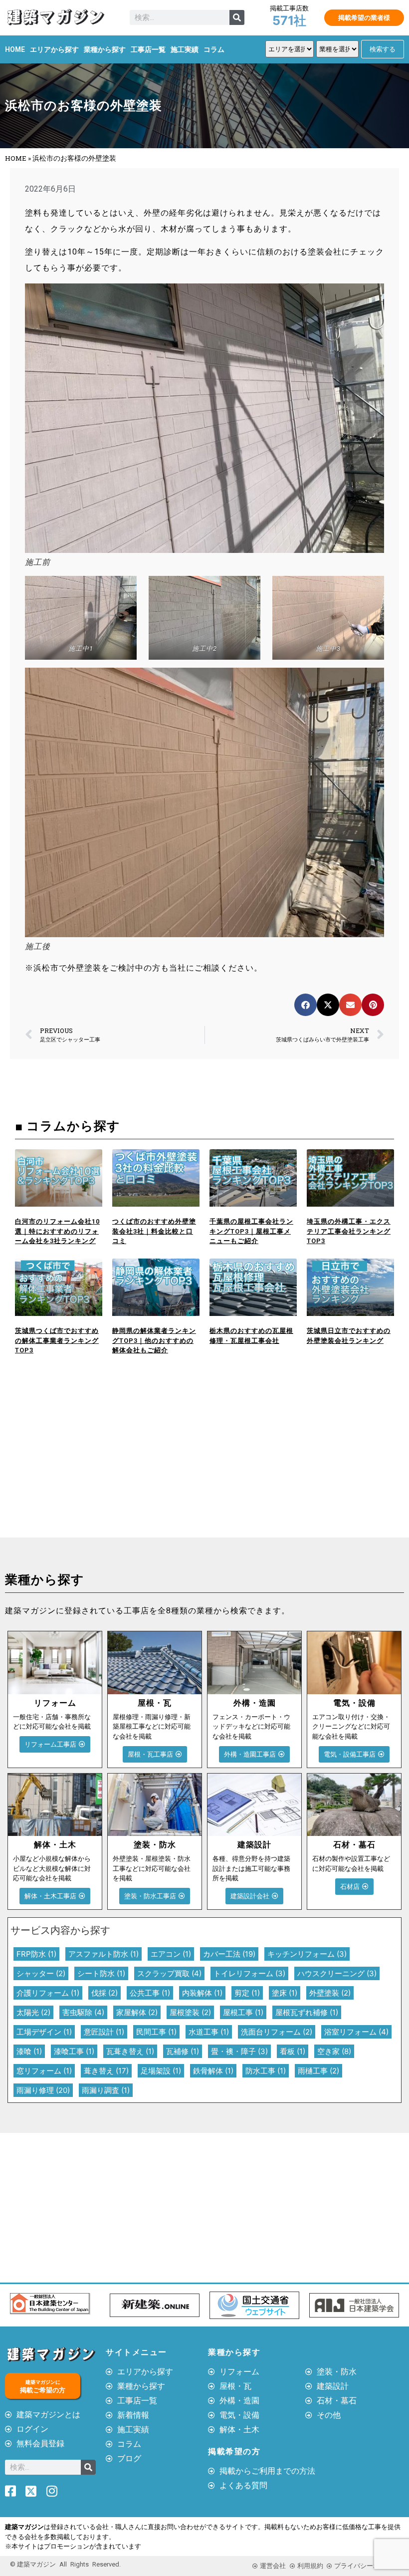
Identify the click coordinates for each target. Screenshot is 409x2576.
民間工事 (156, 2032)
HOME (15, 49)
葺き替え (106, 2071)
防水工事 (266, 2071)
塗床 (285, 1993)
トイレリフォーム (249, 1973)
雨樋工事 (318, 2071)
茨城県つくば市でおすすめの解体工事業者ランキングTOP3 (57, 1340)
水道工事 (209, 2032)
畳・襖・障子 (239, 2051)
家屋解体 (137, 2012)
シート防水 (101, 1973)
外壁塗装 (330, 1993)
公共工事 (150, 1993)
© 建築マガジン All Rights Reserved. (65, 2564)
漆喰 (29, 2051)
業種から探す (105, 49)
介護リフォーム (48, 1993)
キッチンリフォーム (307, 1954)
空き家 (334, 2051)
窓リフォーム (44, 2071)
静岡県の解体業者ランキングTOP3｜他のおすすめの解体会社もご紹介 (154, 1340)
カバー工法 (229, 1954)
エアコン (171, 1954)
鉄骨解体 (213, 2071)
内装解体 (202, 1993)
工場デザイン (44, 2032)
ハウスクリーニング (337, 1973)
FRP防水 (36, 1954)
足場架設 (161, 2071)
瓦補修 (183, 2051)
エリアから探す (54, 49)
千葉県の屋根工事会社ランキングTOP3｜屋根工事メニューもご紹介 (251, 1231)
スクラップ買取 (169, 1973)
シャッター (41, 1973)
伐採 (104, 1993)
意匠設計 (104, 2032)
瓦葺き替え (130, 2051)
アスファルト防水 (103, 1954)
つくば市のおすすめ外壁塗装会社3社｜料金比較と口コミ (154, 1231)
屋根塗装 (190, 2012)
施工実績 (185, 49)
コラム (214, 49)
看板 (293, 2051)
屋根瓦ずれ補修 (307, 2012)
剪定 (247, 1993)
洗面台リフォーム (277, 2032)
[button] (306, 1005)
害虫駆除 (83, 2012)
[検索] (237, 17)
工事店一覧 (148, 49)
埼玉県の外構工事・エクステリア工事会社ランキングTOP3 (349, 1231)
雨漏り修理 (43, 2090)
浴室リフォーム (356, 2032)
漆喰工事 (74, 2051)
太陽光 (33, 2012)
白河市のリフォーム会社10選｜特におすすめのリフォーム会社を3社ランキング (57, 1231)
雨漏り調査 (106, 2090)
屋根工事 (243, 2012)
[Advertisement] (102, 1463)
